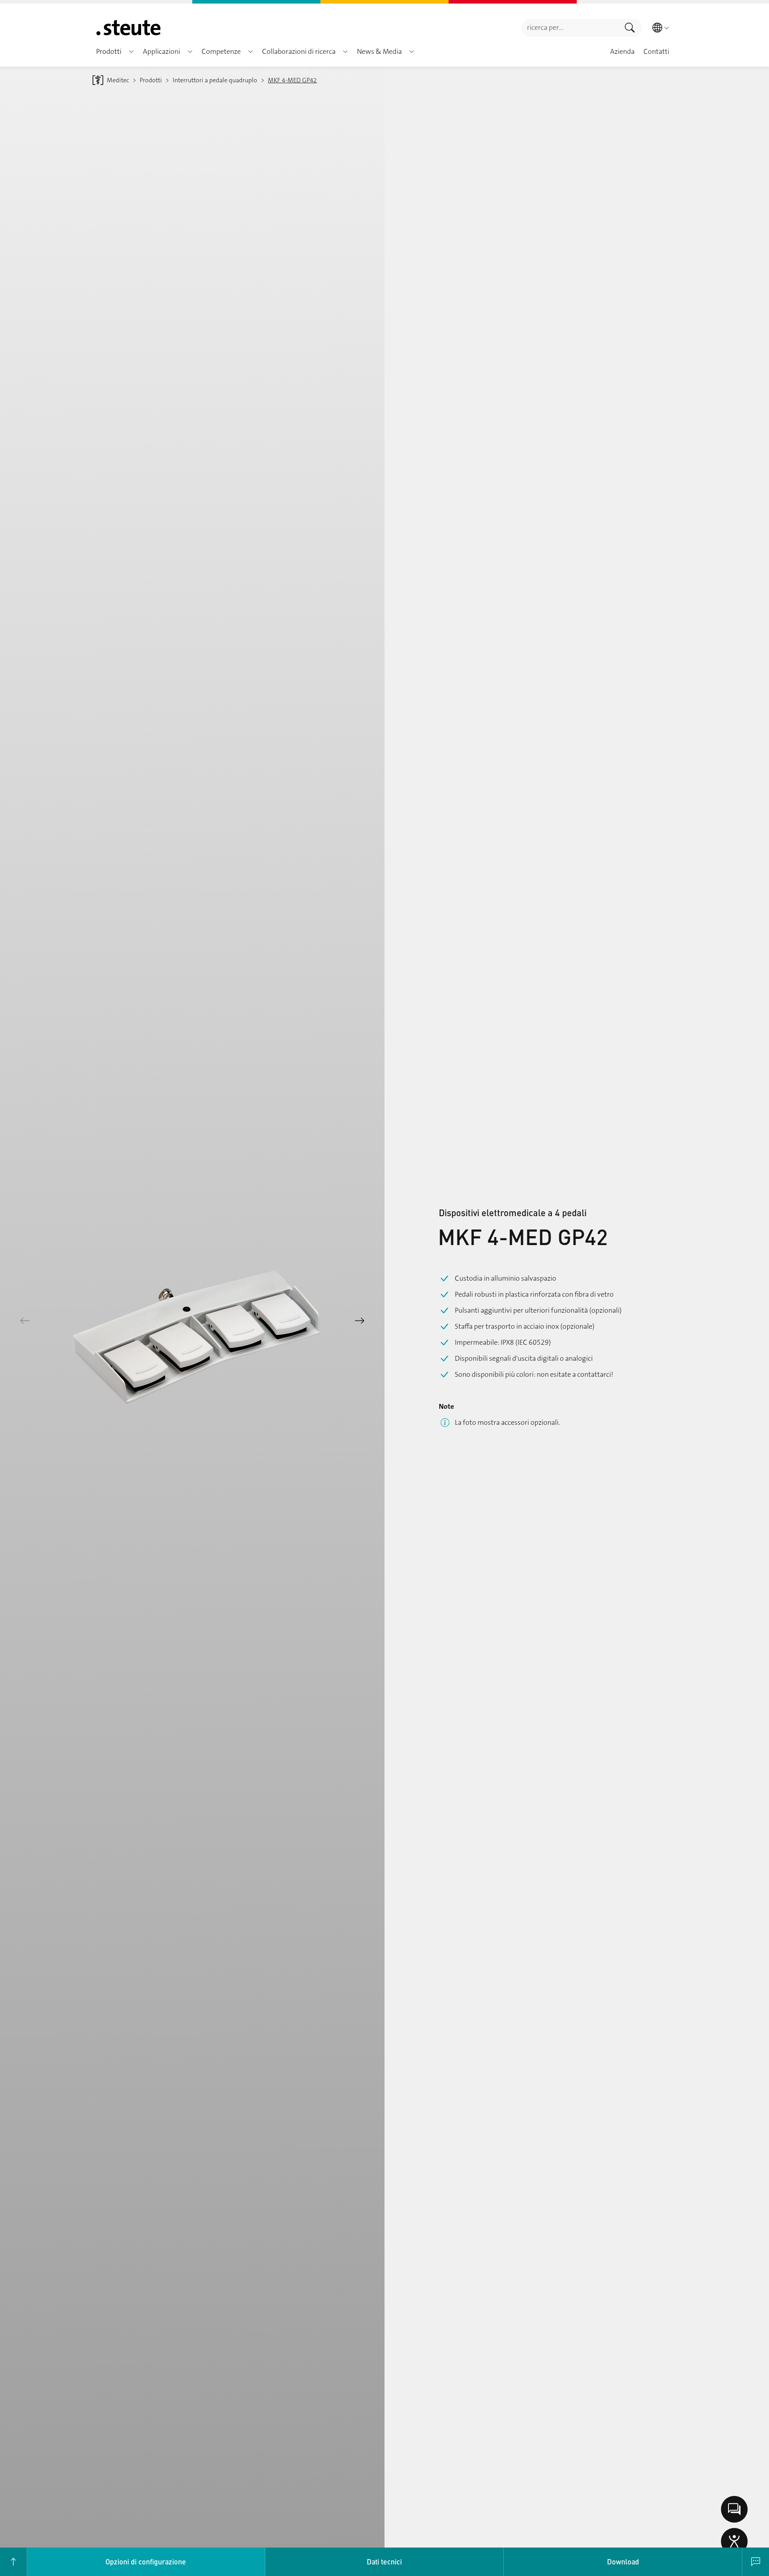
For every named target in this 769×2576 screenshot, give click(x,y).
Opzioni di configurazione (146, 2562)
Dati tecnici (384, 2562)
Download (623, 2562)
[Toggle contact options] (734, 2509)
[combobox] (570, 28)
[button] (131, 52)
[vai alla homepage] (128, 28)
